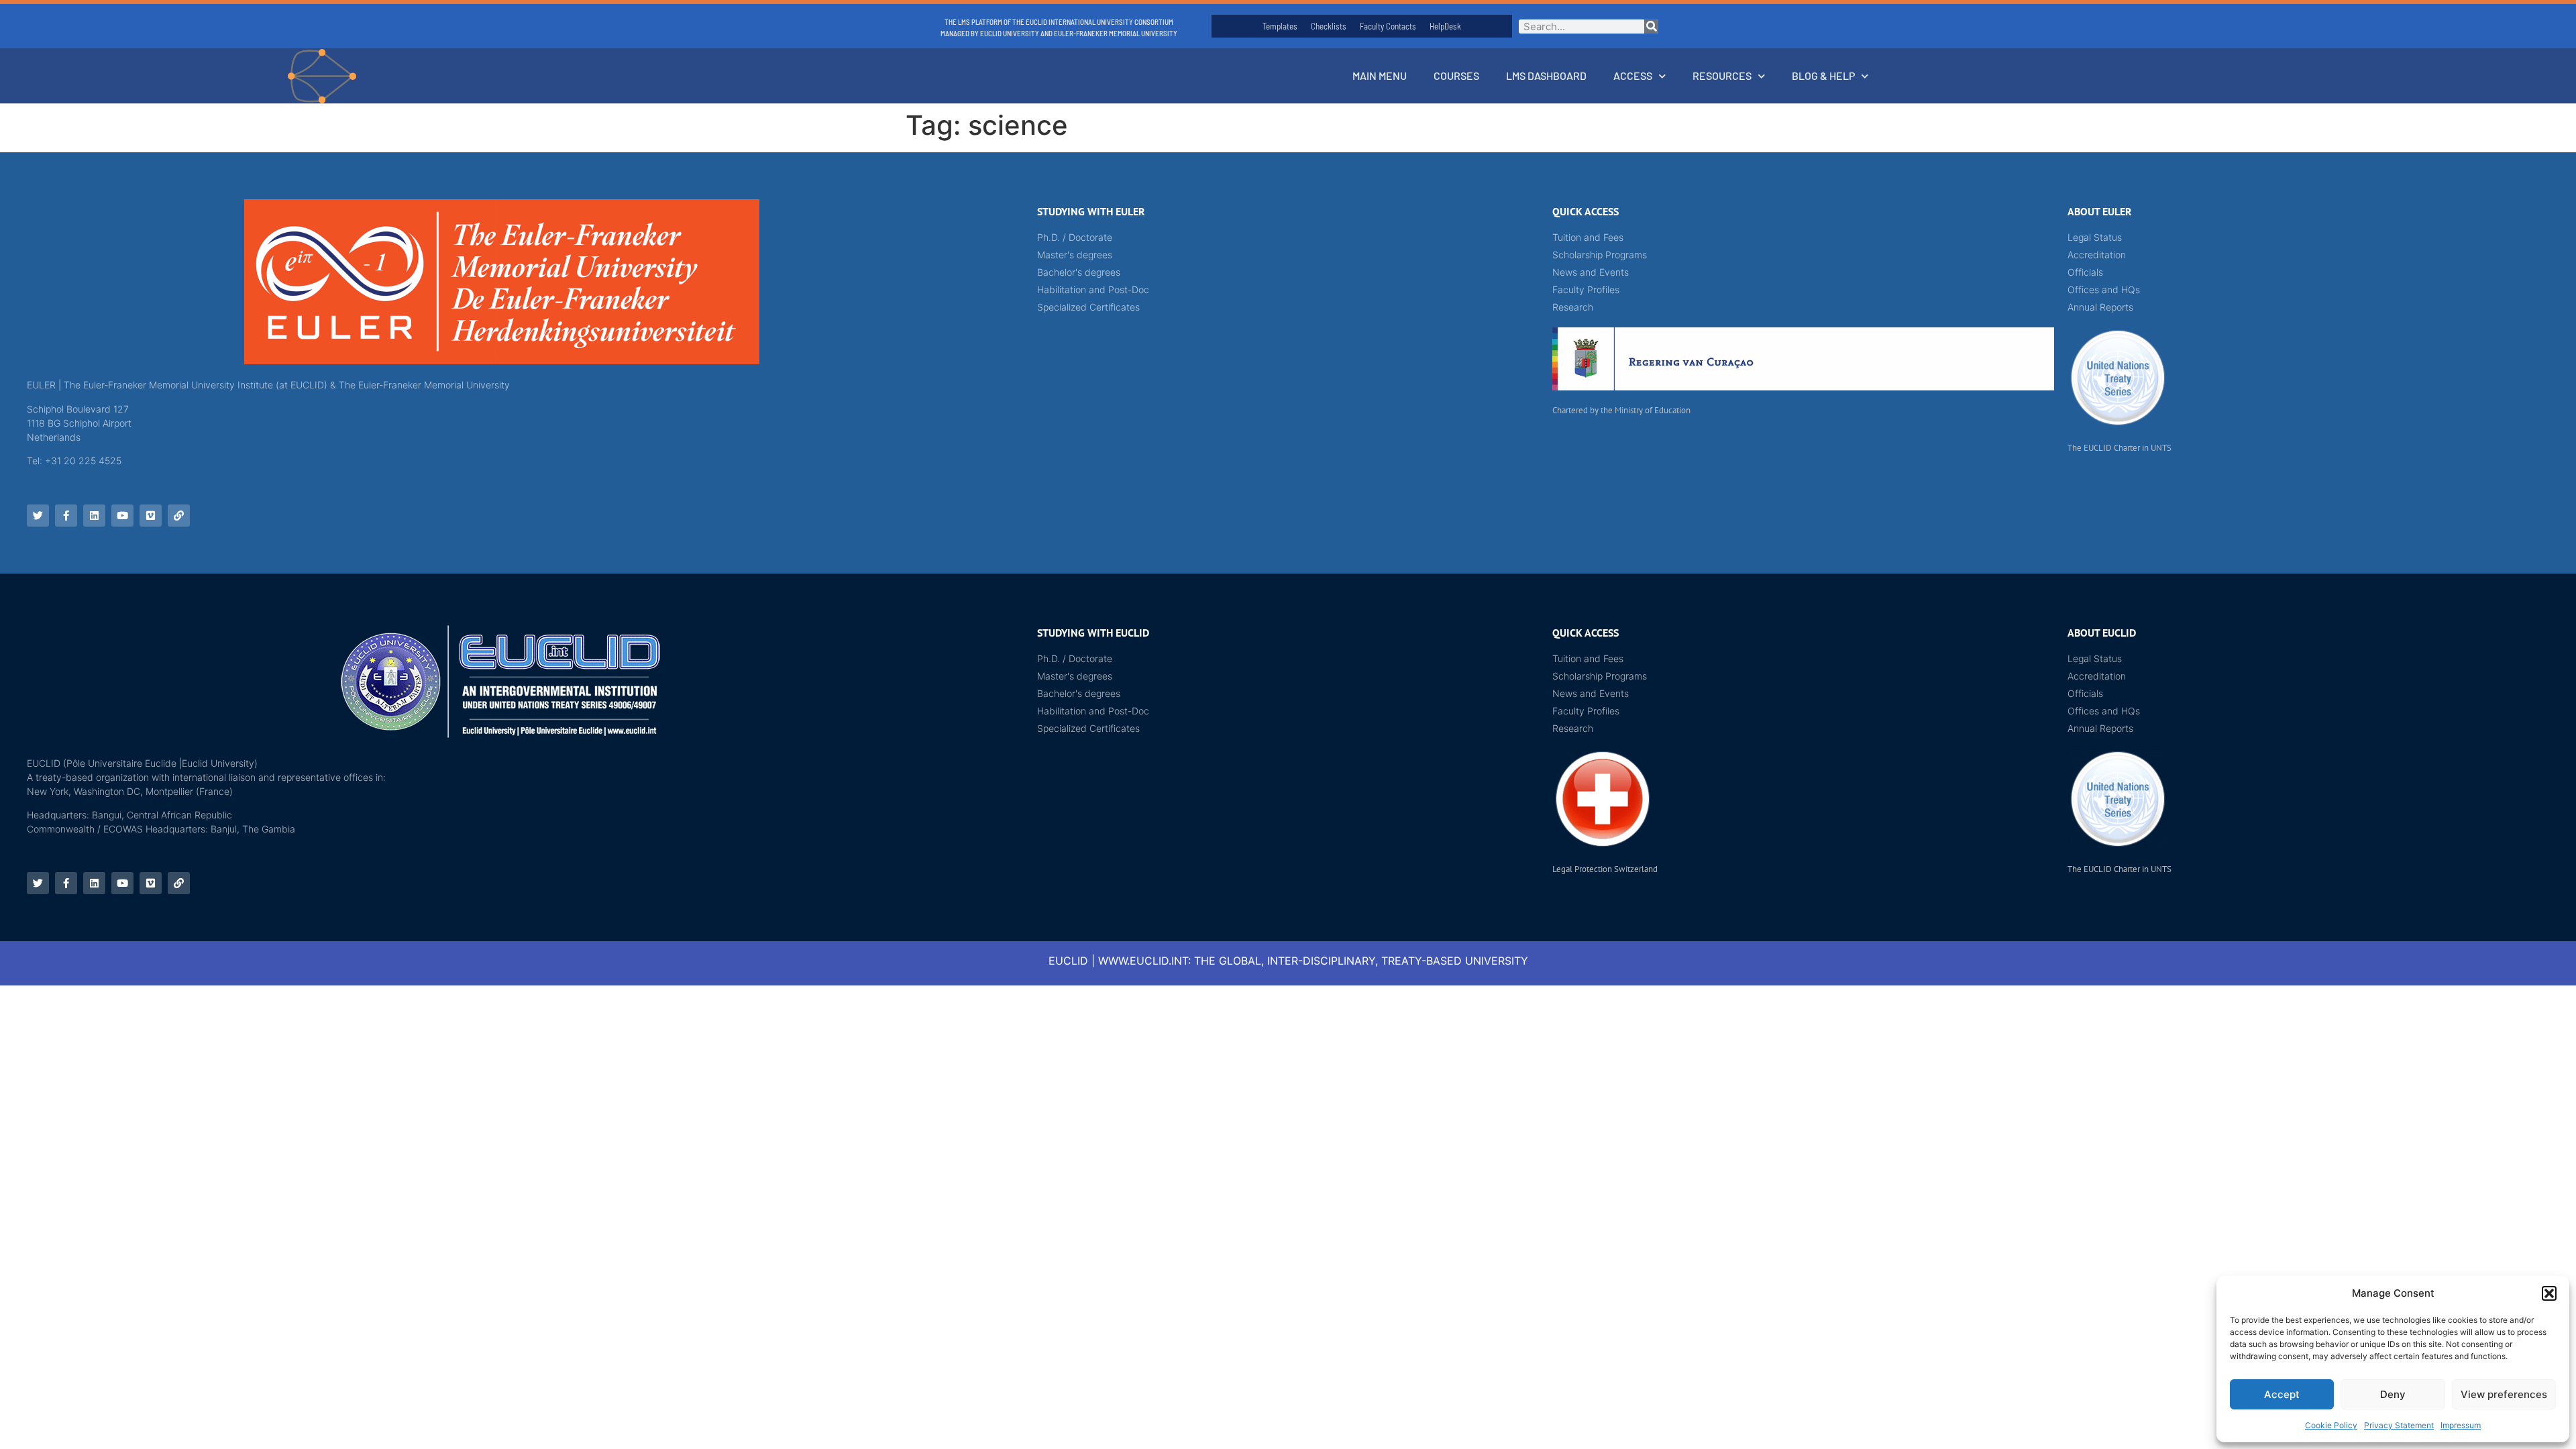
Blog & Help (1823, 75)
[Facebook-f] (66, 516)
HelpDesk (1445, 26)
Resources (1722, 75)
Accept (2282, 1394)
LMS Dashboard (1546, 75)
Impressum (2461, 1425)
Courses (1456, 75)
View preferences (2504, 1394)
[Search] (1651, 26)
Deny (2393, 1394)
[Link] (179, 516)
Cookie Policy (2331, 1425)
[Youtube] (122, 516)
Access (1633, 75)
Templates (1280, 26)
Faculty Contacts (1388, 26)
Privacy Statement (2399, 1425)
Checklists (1329, 26)
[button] (2549, 1293)
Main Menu (1380, 75)
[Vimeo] (151, 516)
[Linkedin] (94, 516)
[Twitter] (38, 516)
